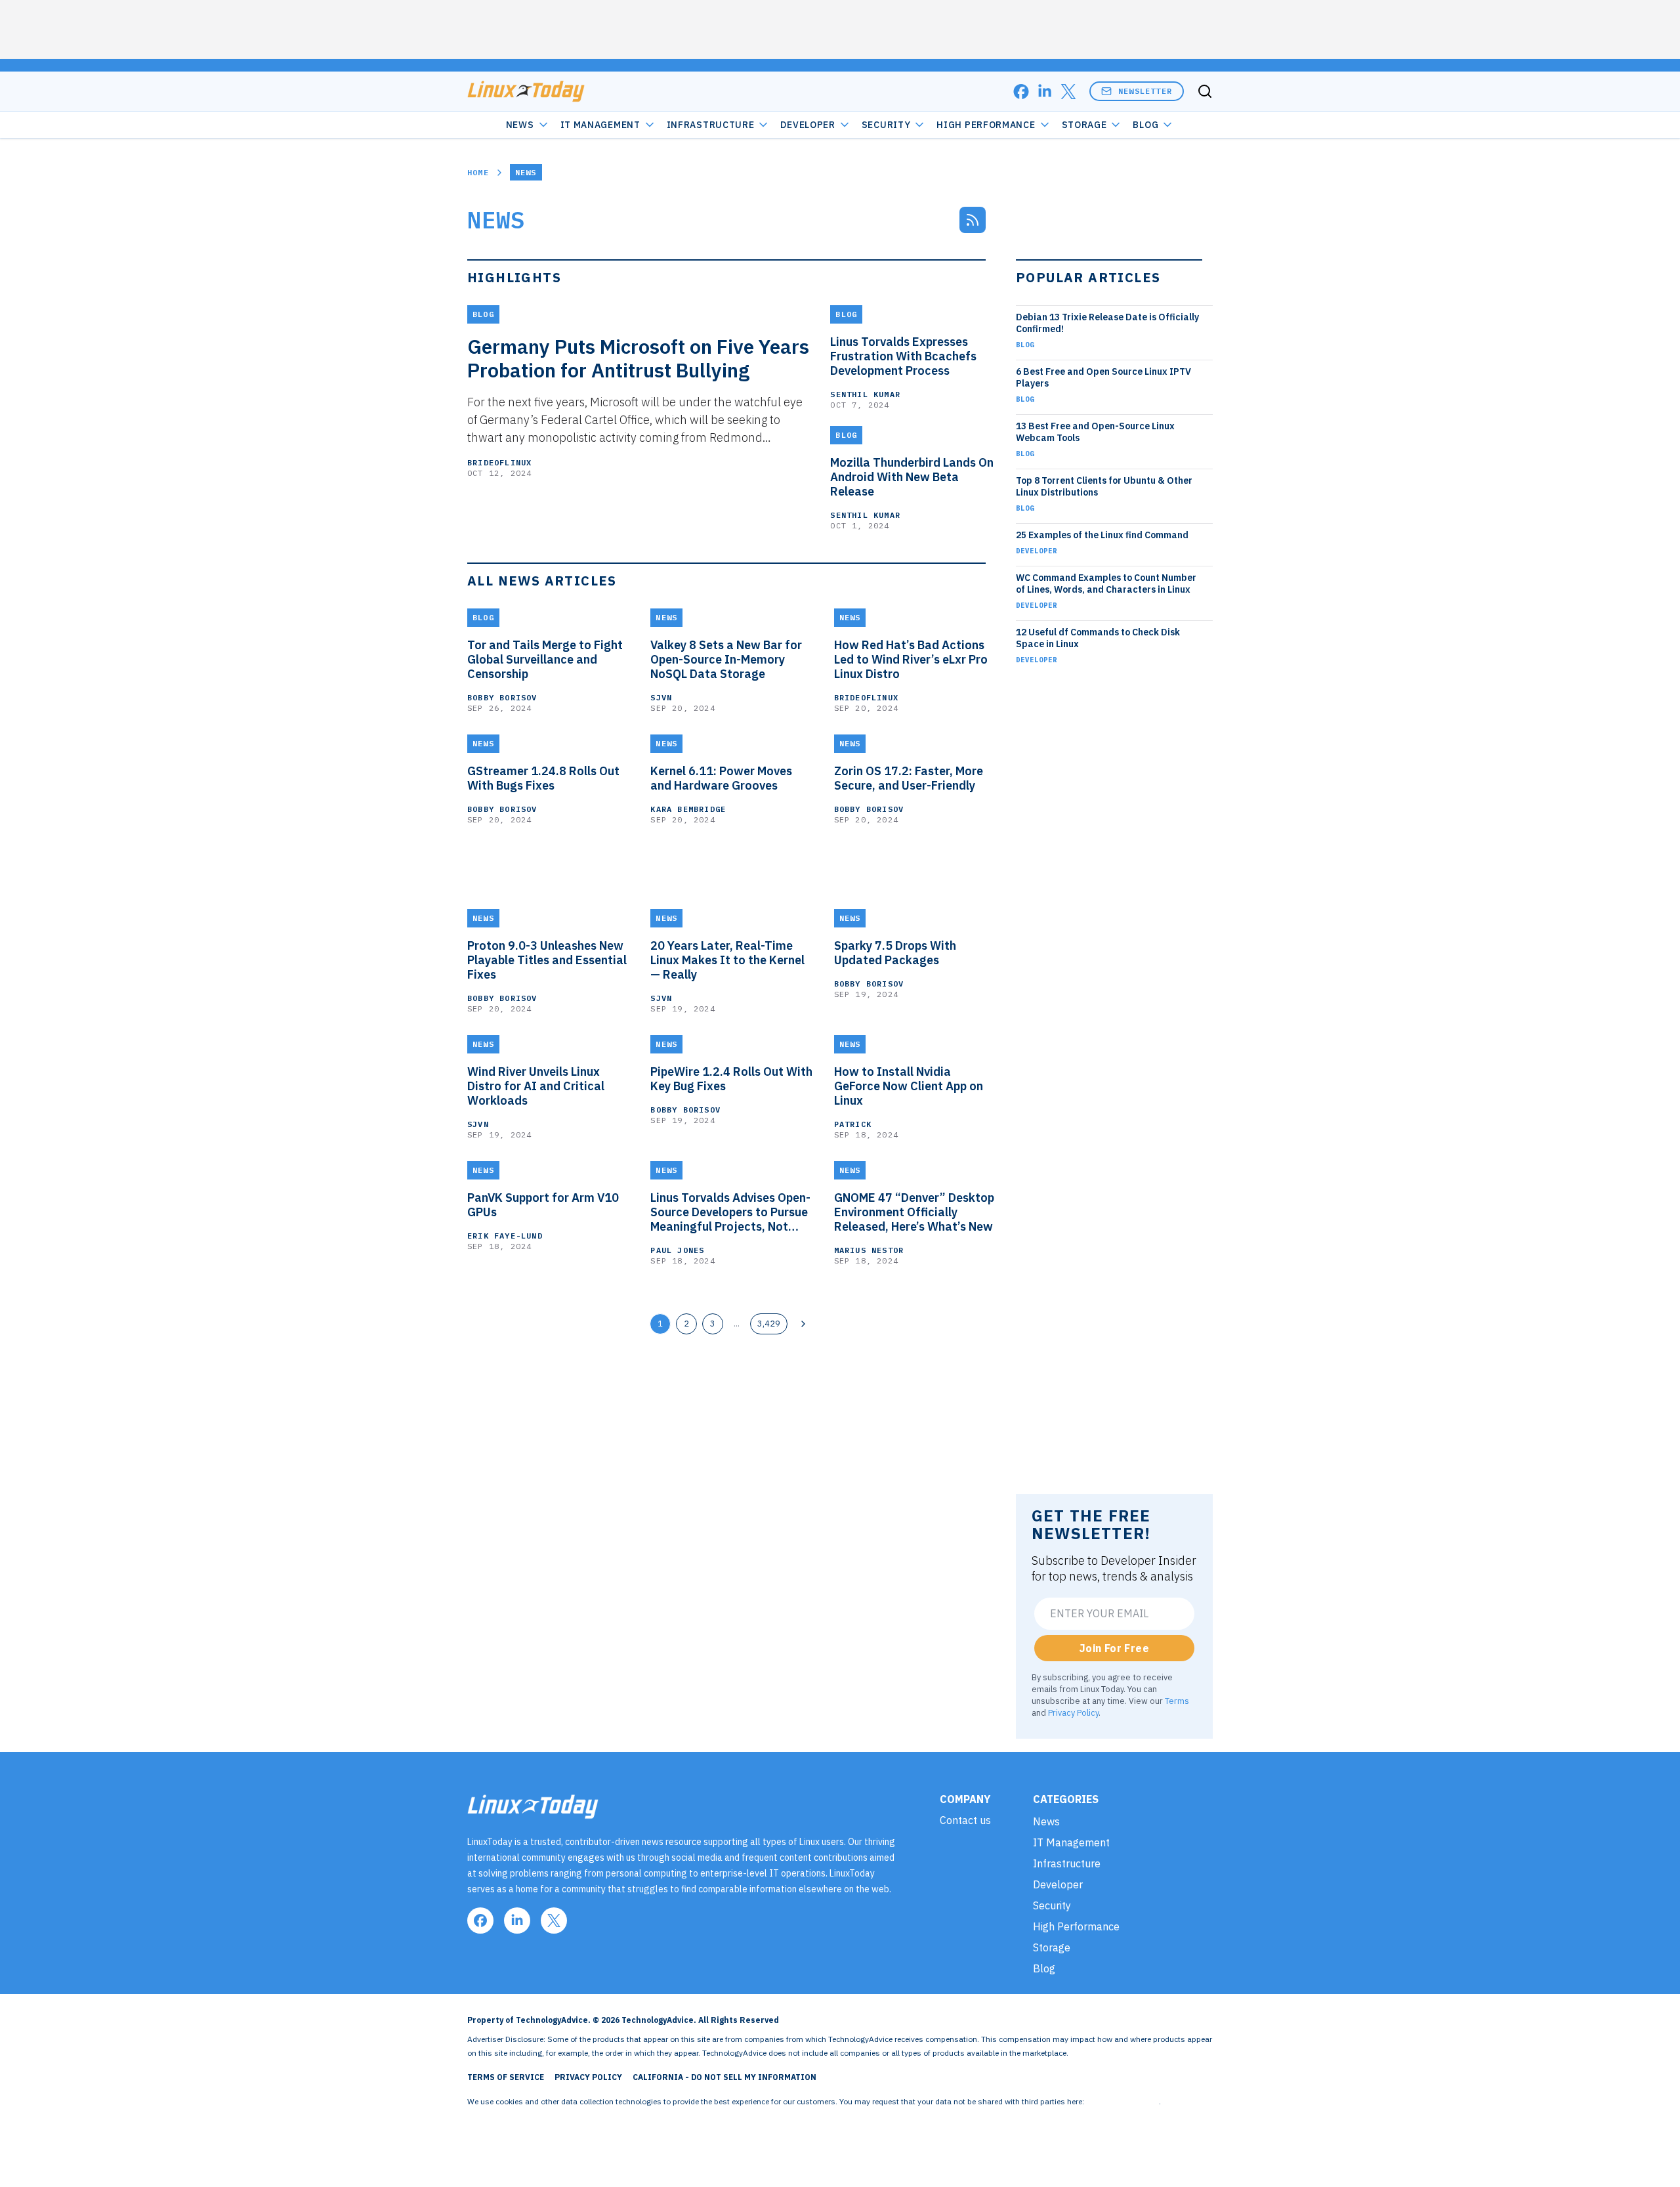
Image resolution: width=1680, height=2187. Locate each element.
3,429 (769, 1323)
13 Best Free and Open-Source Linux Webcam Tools (1095, 432)
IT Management (600, 125)
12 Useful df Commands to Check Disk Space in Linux (1098, 638)
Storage (1084, 125)
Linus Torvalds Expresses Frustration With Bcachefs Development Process (903, 356)
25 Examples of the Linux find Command (1102, 535)
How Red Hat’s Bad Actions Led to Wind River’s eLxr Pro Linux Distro (911, 660)
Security (886, 125)
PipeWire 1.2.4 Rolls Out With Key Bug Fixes (731, 1079)
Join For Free (1114, 1648)
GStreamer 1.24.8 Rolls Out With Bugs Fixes (543, 778)
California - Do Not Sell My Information (724, 2077)
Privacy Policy (1073, 1712)
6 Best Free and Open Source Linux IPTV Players (1103, 377)
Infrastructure (711, 125)
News (520, 125)
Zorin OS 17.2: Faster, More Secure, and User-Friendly (909, 778)
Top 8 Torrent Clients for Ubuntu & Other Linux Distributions (1104, 486)
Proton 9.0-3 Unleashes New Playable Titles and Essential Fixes (547, 960)
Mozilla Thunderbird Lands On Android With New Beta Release (912, 477)
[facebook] (1021, 92)
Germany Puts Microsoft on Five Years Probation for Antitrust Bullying (638, 358)
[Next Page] (803, 1324)
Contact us (965, 1820)
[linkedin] (1045, 92)
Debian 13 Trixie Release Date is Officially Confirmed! (1107, 323)
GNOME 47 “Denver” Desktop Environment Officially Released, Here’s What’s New (914, 1212)
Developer (808, 125)
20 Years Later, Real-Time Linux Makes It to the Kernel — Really (727, 960)
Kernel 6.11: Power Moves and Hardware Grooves (721, 778)
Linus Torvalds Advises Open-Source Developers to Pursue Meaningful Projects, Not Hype (730, 1212)
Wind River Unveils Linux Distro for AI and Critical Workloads (536, 1086)
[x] (1068, 92)
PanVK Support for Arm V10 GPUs (543, 1205)
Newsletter (1145, 91)
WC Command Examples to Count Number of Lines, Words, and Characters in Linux (1106, 584)
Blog (1145, 125)
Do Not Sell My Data (1123, 2101)
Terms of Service (506, 2077)
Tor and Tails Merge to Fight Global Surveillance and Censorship (545, 660)
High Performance (986, 125)
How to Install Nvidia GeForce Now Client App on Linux (909, 1086)
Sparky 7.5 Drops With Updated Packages (895, 953)
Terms (1177, 1701)
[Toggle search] (1205, 91)
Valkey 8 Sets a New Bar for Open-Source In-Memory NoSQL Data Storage (726, 660)
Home (478, 172)
